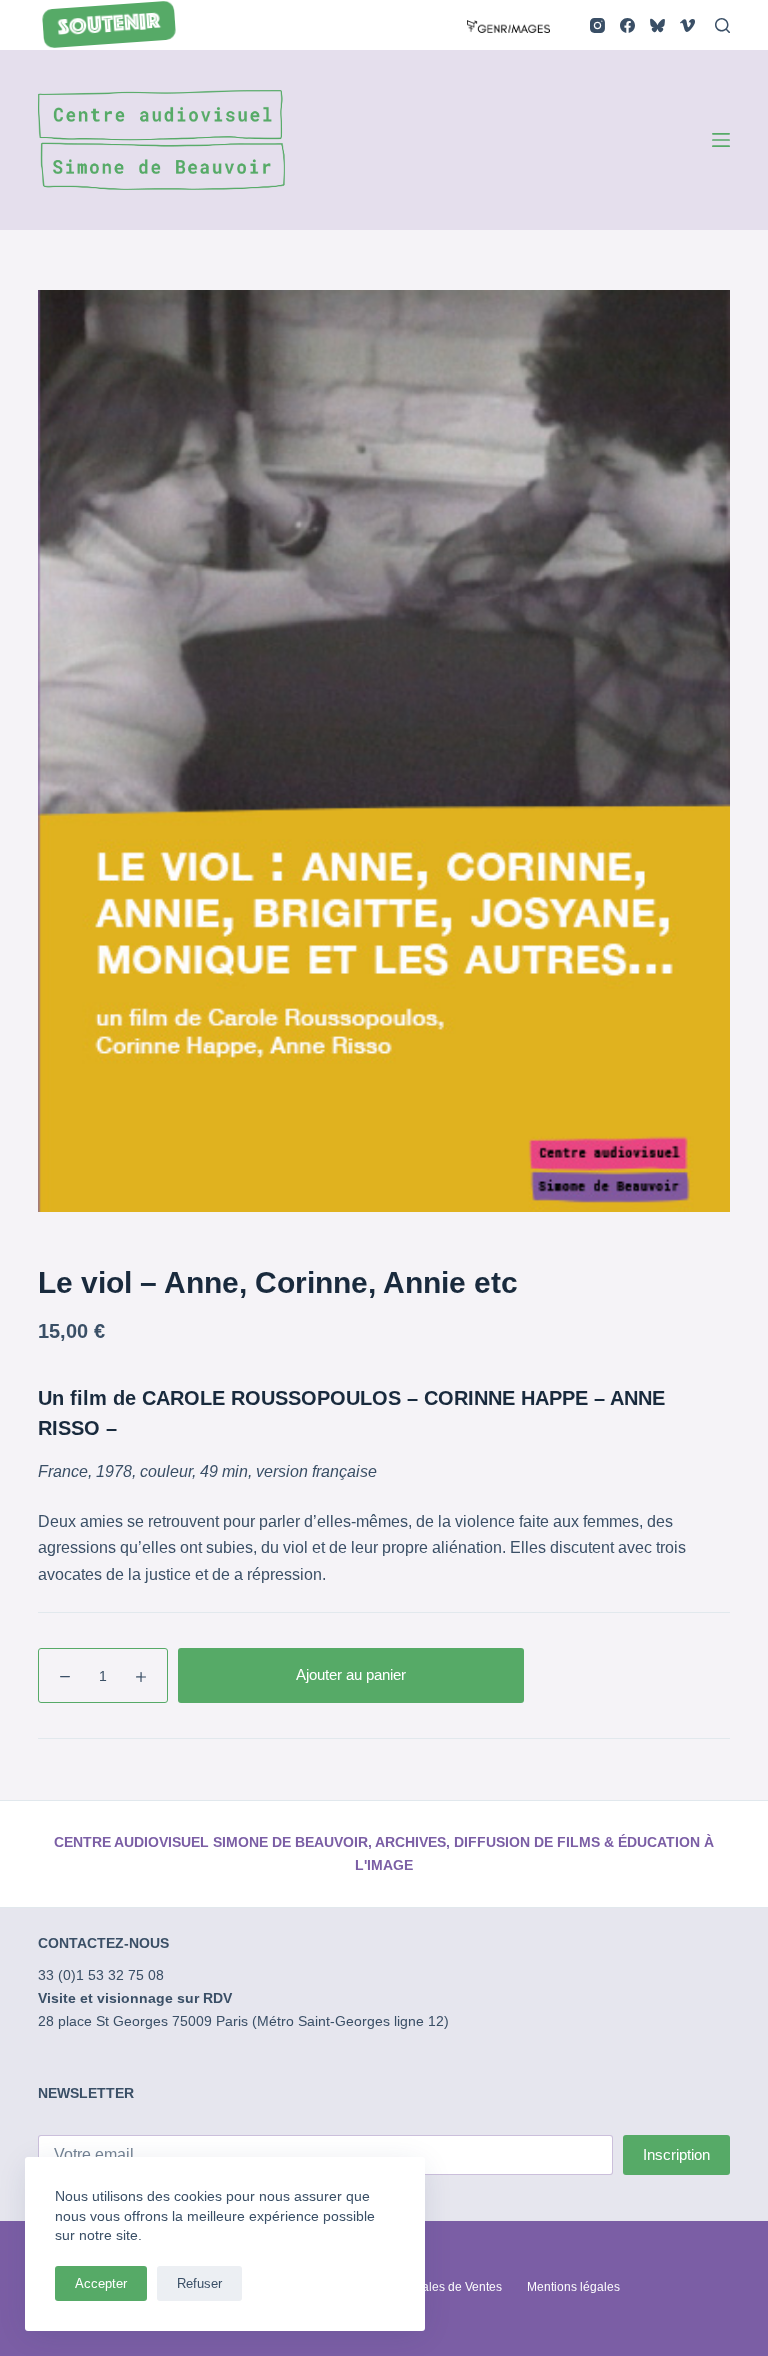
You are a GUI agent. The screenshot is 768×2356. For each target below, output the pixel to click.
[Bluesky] (657, 25)
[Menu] (721, 140)
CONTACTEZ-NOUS (103, 1943)
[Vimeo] (687, 25)
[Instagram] (597, 25)
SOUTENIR (110, 26)
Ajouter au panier (351, 1674)
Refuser (199, 2283)
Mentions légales (573, 2287)
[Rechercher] (722, 25)
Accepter (101, 2283)
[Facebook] (627, 25)
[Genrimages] (508, 24)
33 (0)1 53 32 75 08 (101, 1975)
